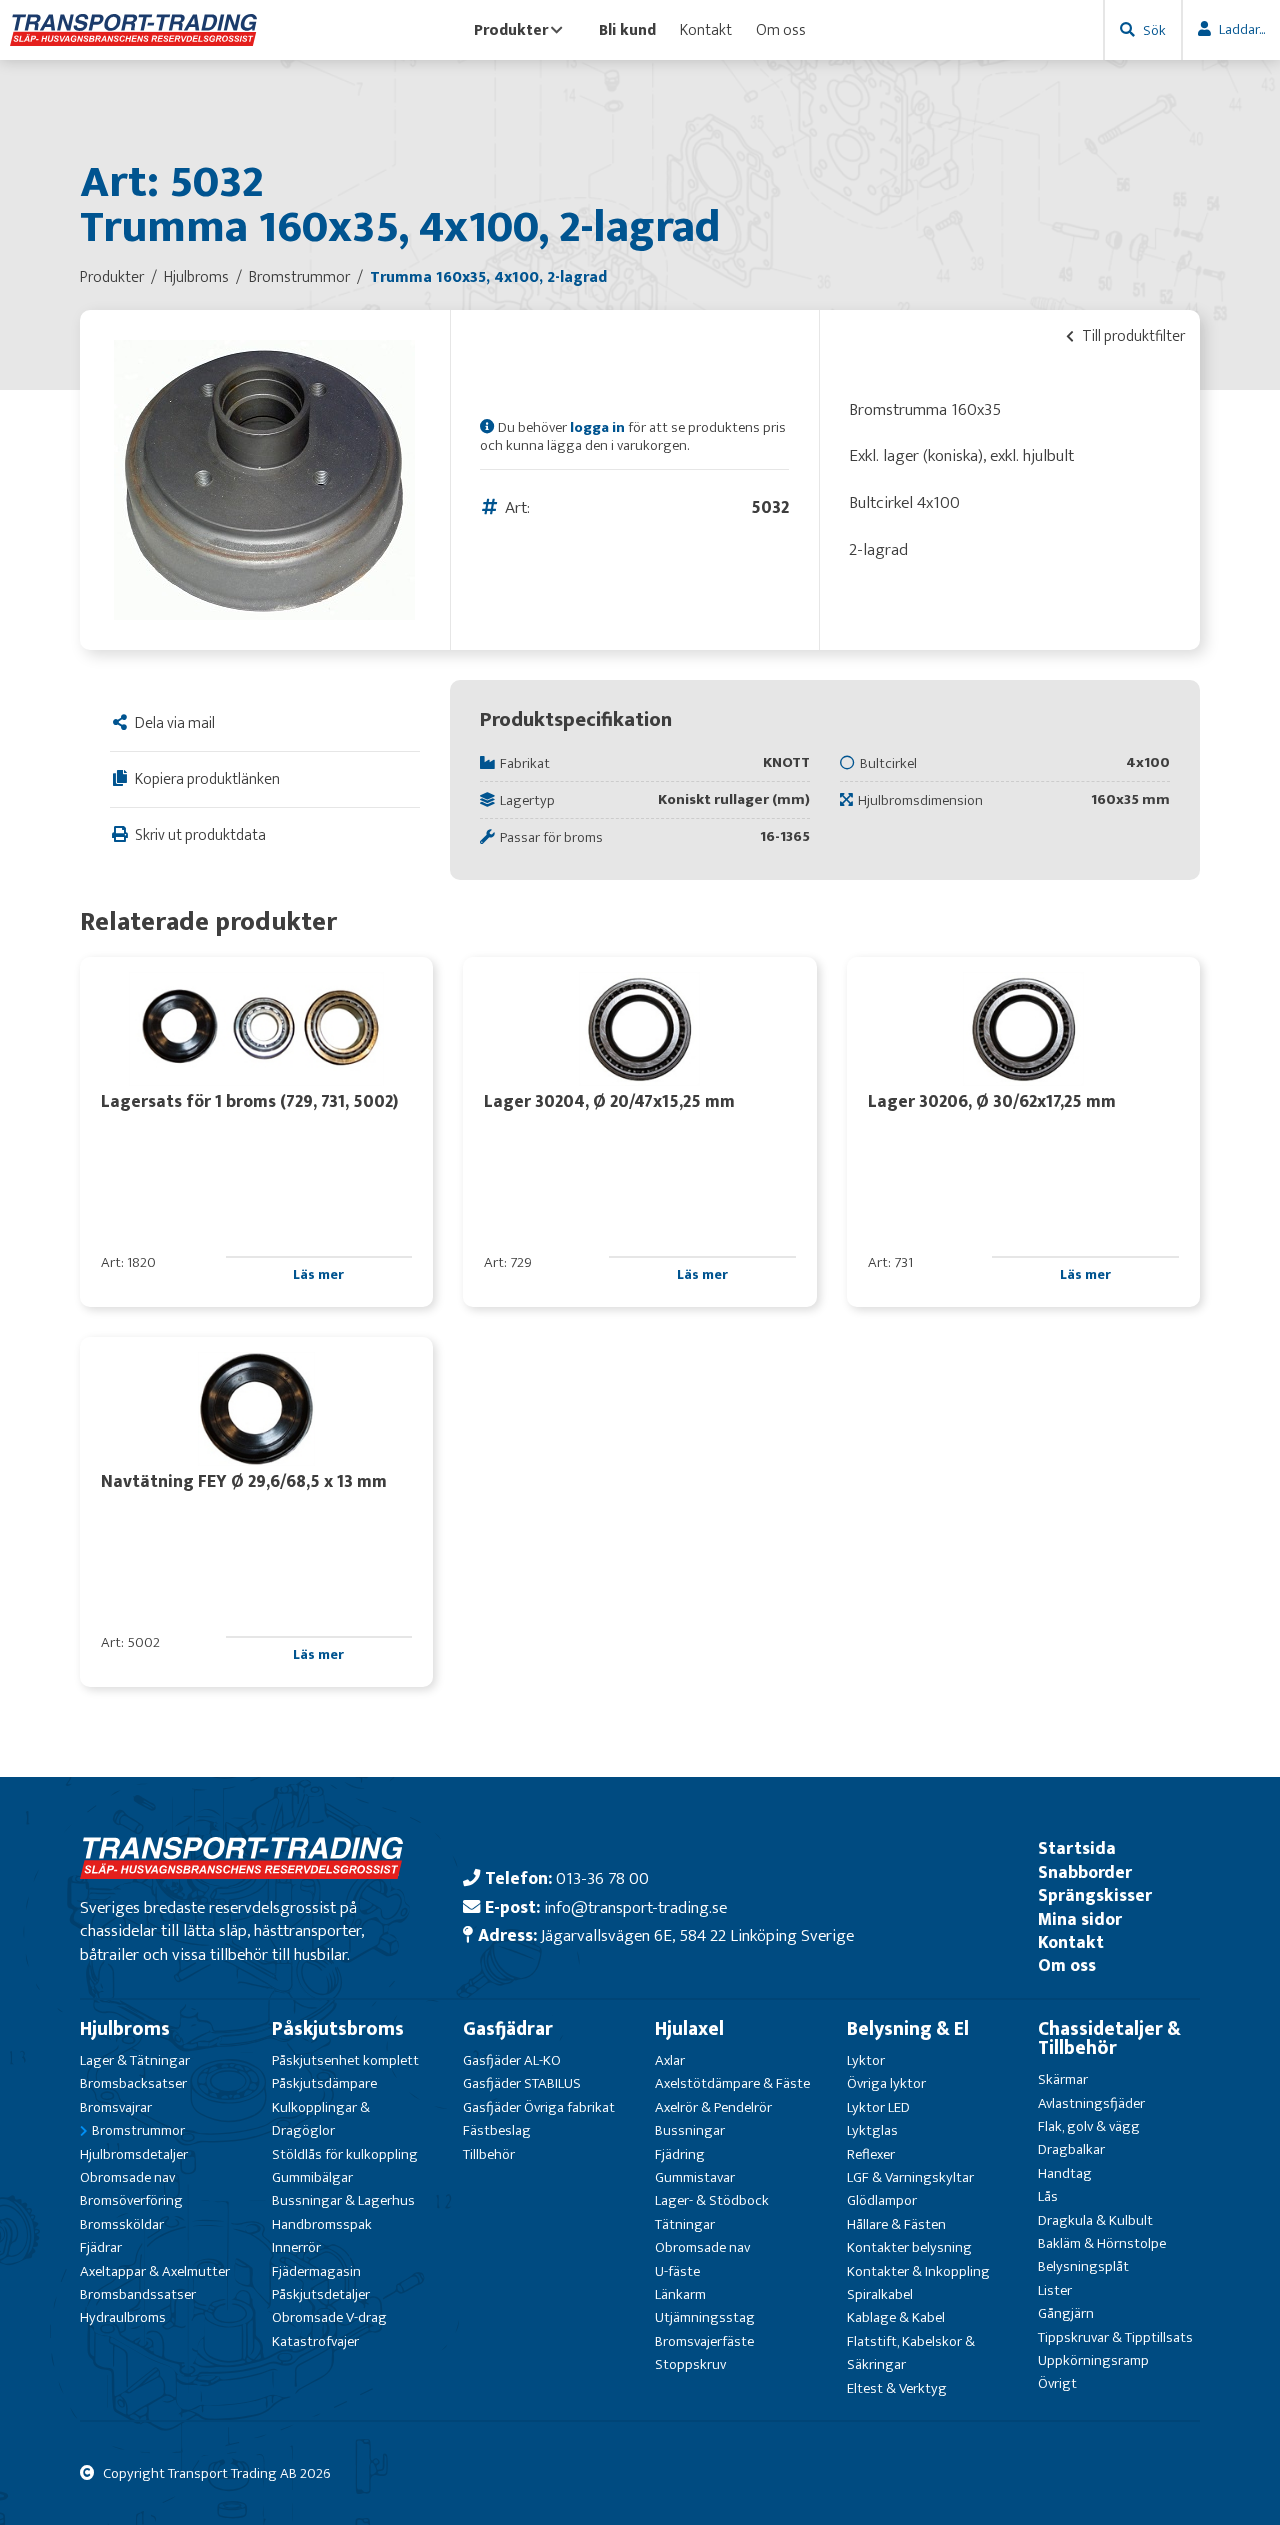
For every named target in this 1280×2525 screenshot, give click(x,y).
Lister (1055, 2290)
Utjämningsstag (705, 2317)
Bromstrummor (138, 2130)
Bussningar (690, 2130)
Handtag (1065, 2173)
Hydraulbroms (123, 2317)
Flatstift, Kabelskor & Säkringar (911, 2353)
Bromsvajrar (116, 2107)
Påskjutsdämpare (324, 2083)
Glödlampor (882, 2200)
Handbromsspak (322, 2224)
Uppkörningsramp (1093, 2360)
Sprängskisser (1095, 1895)
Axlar (670, 2060)
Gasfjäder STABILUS (522, 2083)
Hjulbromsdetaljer (134, 2154)
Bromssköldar (122, 2224)
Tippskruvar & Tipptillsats (1115, 2337)
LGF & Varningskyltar (910, 2177)
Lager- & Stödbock (712, 2200)
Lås (1048, 2196)
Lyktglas (872, 2130)
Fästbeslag (497, 2130)
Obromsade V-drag (329, 2317)
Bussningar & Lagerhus (343, 2200)
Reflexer (871, 2154)
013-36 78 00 (602, 1878)
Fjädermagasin (316, 2271)
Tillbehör (489, 2154)
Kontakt (706, 30)
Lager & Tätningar (135, 2060)
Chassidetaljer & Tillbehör (1109, 2038)
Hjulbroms (125, 2029)
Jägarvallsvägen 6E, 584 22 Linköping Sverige (697, 1935)
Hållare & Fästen (896, 2224)
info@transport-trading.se (635, 1907)
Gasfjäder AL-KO (512, 2060)
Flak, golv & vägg (1089, 2126)
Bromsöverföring (131, 2200)
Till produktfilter (1132, 336)
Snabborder (1085, 1872)
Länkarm (680, 2294)
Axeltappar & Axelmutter (155, 2271)
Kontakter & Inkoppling (918, 2271)
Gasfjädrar (508, 2029)
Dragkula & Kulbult (1095, 2220)
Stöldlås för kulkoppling (345, 2154)
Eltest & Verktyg (897, 2388)
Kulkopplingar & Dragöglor (321, 2119)
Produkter (511, 30)
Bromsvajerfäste (704, 2341)
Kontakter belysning (909, 2247)
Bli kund (627, 30)
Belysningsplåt (1083, 2266)
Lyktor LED (878, 2107)
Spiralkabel (880, 2294)
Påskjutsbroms (338, 2029)
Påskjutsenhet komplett (345, 2060)
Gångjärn (1066, 2313)
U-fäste (677, 2271)
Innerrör (296, 2247)
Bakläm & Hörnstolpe (1102, 2243)
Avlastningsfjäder (1091, 2103)
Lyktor (866, 2060)
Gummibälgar (312, 2177)
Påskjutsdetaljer (321, 2294)
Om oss (781, 30)
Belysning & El (908, 2029)
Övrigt (1057, 2383)
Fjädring (680, 2154)
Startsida (1077, 1848)
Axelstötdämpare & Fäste (732, 2083)
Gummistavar (695, 2177)
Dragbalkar (1071, 2149)
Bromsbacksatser (133, 2083)
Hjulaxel (689, 2029)
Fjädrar (101, 2247)
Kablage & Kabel (896, 2317)
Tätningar (685, 2224)
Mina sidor (1080, 1919)
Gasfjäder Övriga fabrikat (539, 2107)
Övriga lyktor (886, 2083)
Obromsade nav (127, 2177)
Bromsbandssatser (138, 2294)
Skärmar (1063, 2079)
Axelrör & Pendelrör (713, 2107)
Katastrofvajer (315, 2341)
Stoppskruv (690, 2364)
